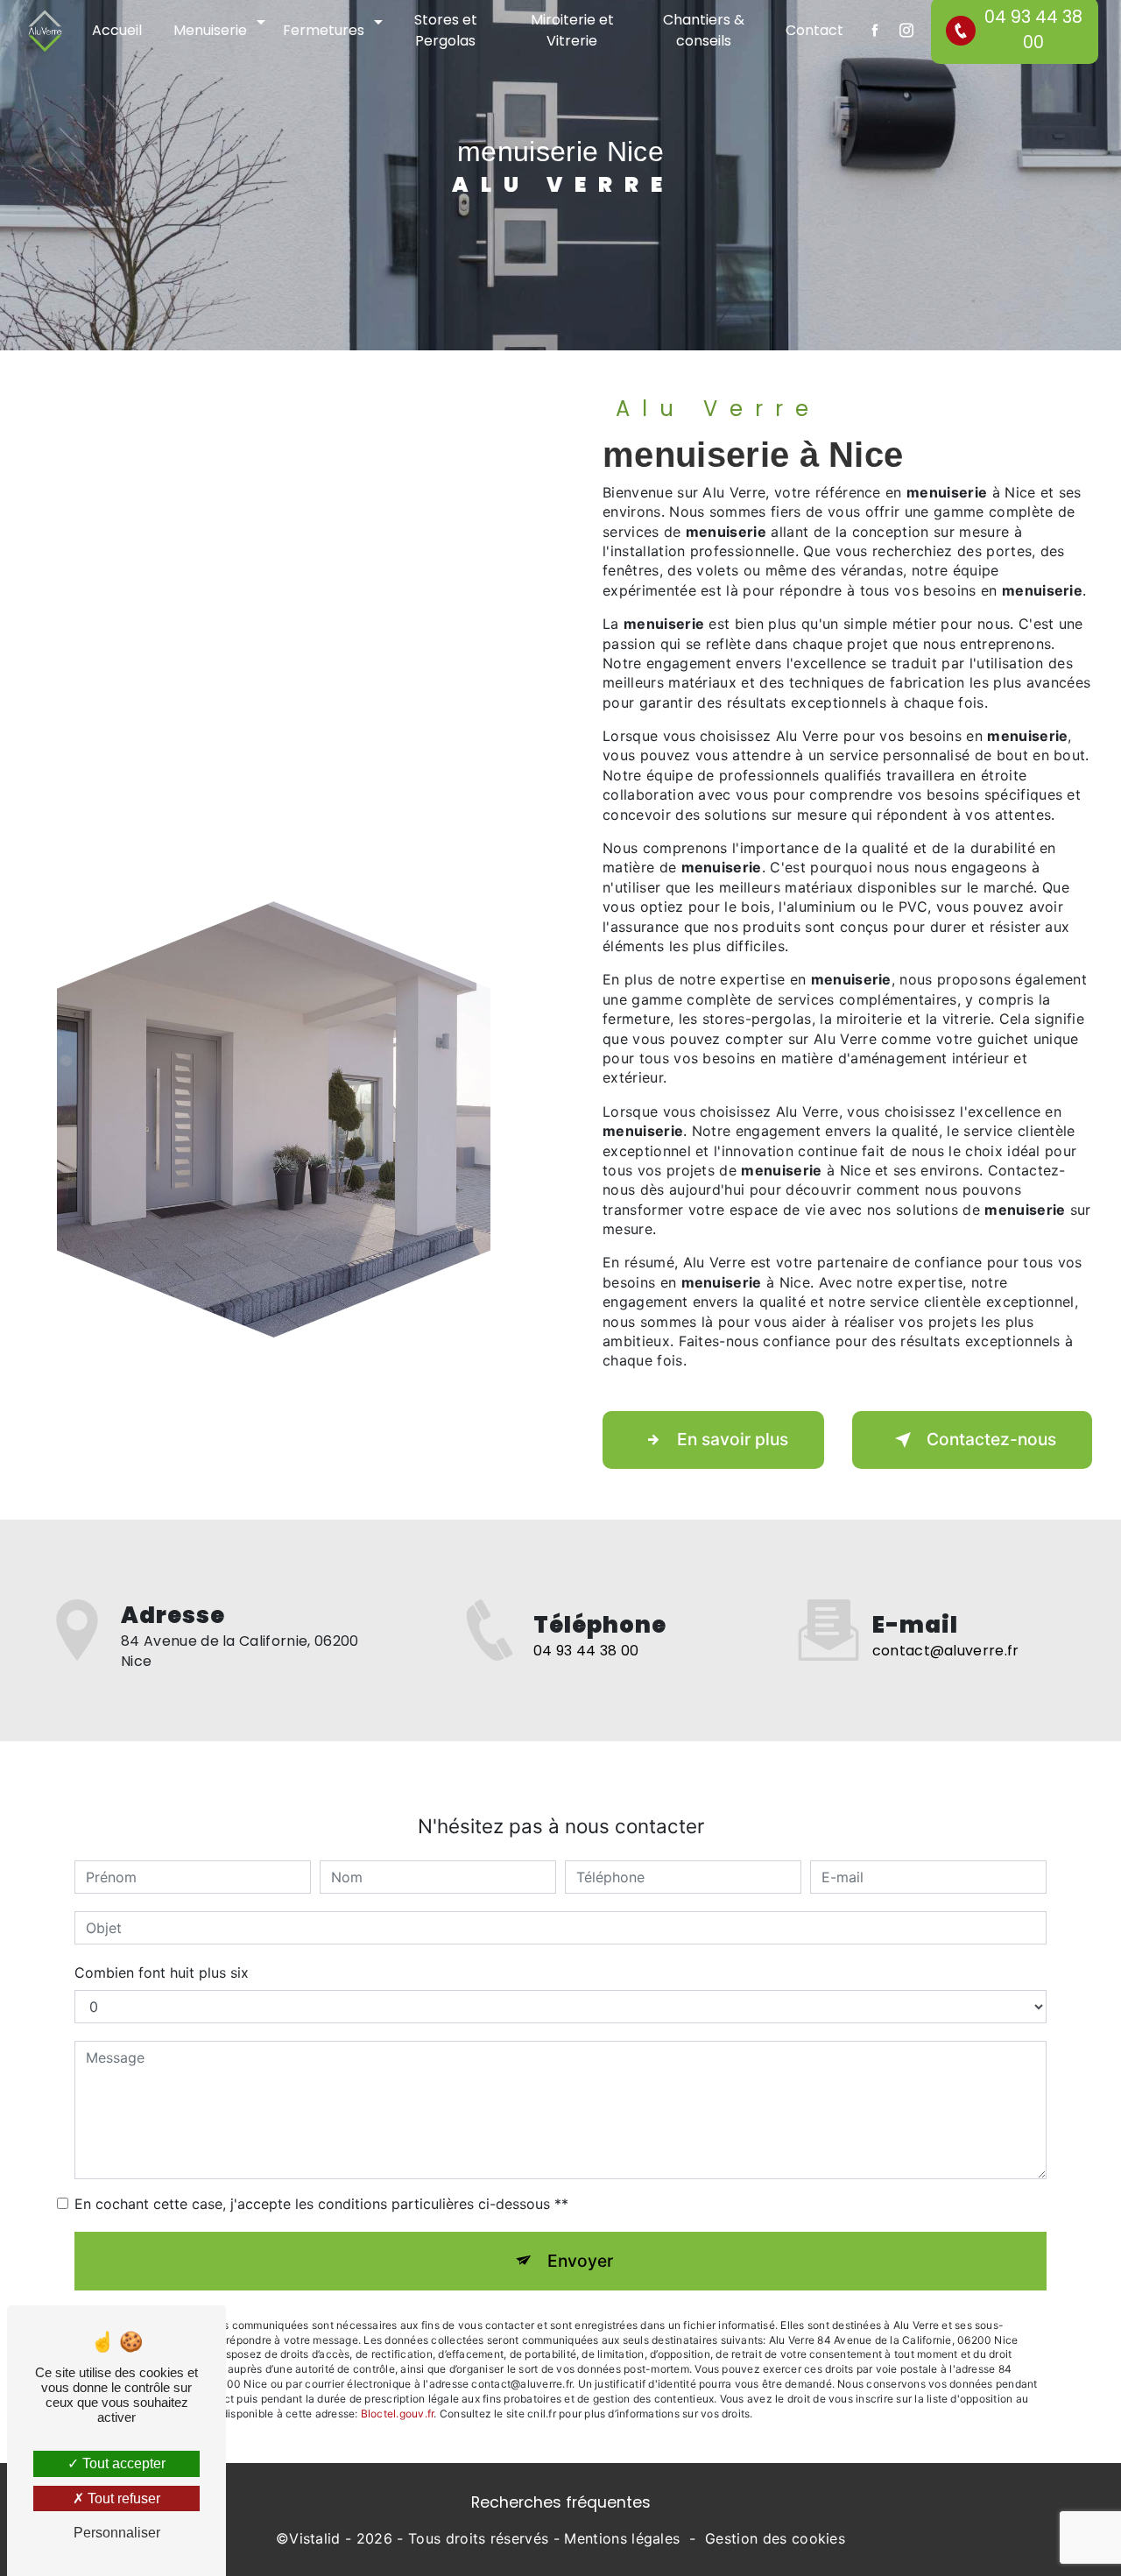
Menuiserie (210, 30)
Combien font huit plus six (162, 1973)
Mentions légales (622, 2538)
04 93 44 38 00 (586, 1651)
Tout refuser (122, 2498)
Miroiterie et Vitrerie (572, 30)
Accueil (117, 30)
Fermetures (324, 30)
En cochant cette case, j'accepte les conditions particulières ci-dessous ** (321, 2204)
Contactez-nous (991, 1439)
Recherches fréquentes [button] (561, 2502)
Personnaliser (117, 2533)
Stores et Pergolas (446, 30)
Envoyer (580, 2261)
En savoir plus (733, 1439)
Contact (814, 30)
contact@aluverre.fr (946, 1651)
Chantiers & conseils (704, 30)
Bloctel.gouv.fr (398, 2414)
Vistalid (315, 2538)
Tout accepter (122, 2463)
